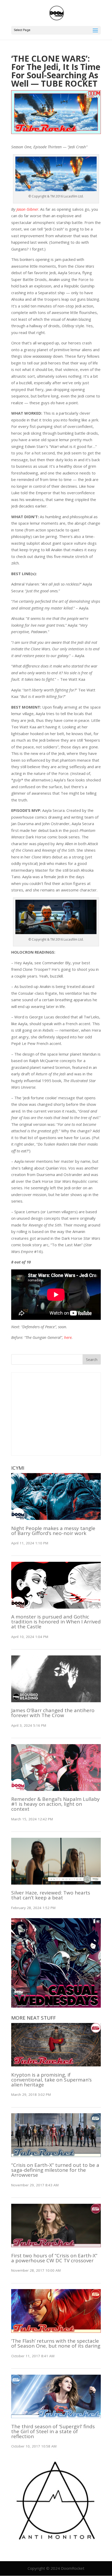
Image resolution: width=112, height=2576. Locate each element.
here (68, 1337)
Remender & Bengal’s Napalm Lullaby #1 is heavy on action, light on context (55, 1804)
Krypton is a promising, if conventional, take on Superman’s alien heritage (51, 2080)
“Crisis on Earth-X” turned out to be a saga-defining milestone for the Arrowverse (55, 2170)
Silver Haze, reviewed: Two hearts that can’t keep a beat (51, 1895)
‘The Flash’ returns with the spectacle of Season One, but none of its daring (56, 2343)
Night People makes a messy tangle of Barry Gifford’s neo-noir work (53, 1531)
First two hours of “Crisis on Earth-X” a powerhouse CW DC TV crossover (54, 2258)
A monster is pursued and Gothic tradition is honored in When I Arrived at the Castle (56, 1622)
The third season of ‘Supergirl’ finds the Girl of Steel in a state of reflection (53, 2431)
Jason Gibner (27, 209)
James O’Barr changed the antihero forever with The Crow (53, 1713)
